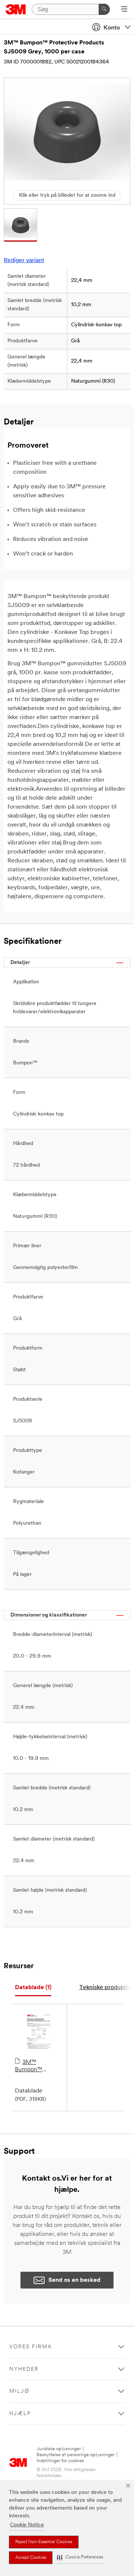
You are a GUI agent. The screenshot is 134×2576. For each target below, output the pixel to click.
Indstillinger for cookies (60, 2461)
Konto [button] (112, 28)
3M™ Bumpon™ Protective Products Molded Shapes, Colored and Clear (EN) (37, 2066)
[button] (80, 2558)
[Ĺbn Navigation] (124, 10)
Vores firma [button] (31, 2347)
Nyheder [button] (24, 2369)
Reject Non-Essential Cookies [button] (44, 2542)
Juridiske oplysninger (59, 2449)
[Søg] (104, 9)
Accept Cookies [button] (31, 2558)
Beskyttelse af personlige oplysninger (76, 2455)
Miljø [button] (19, 2391)
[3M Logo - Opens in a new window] (16, 9)
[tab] (33, 1988)
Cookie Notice (27, 2525)
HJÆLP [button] (20, 2414)
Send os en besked (74, 2280)
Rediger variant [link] (24, 261)
